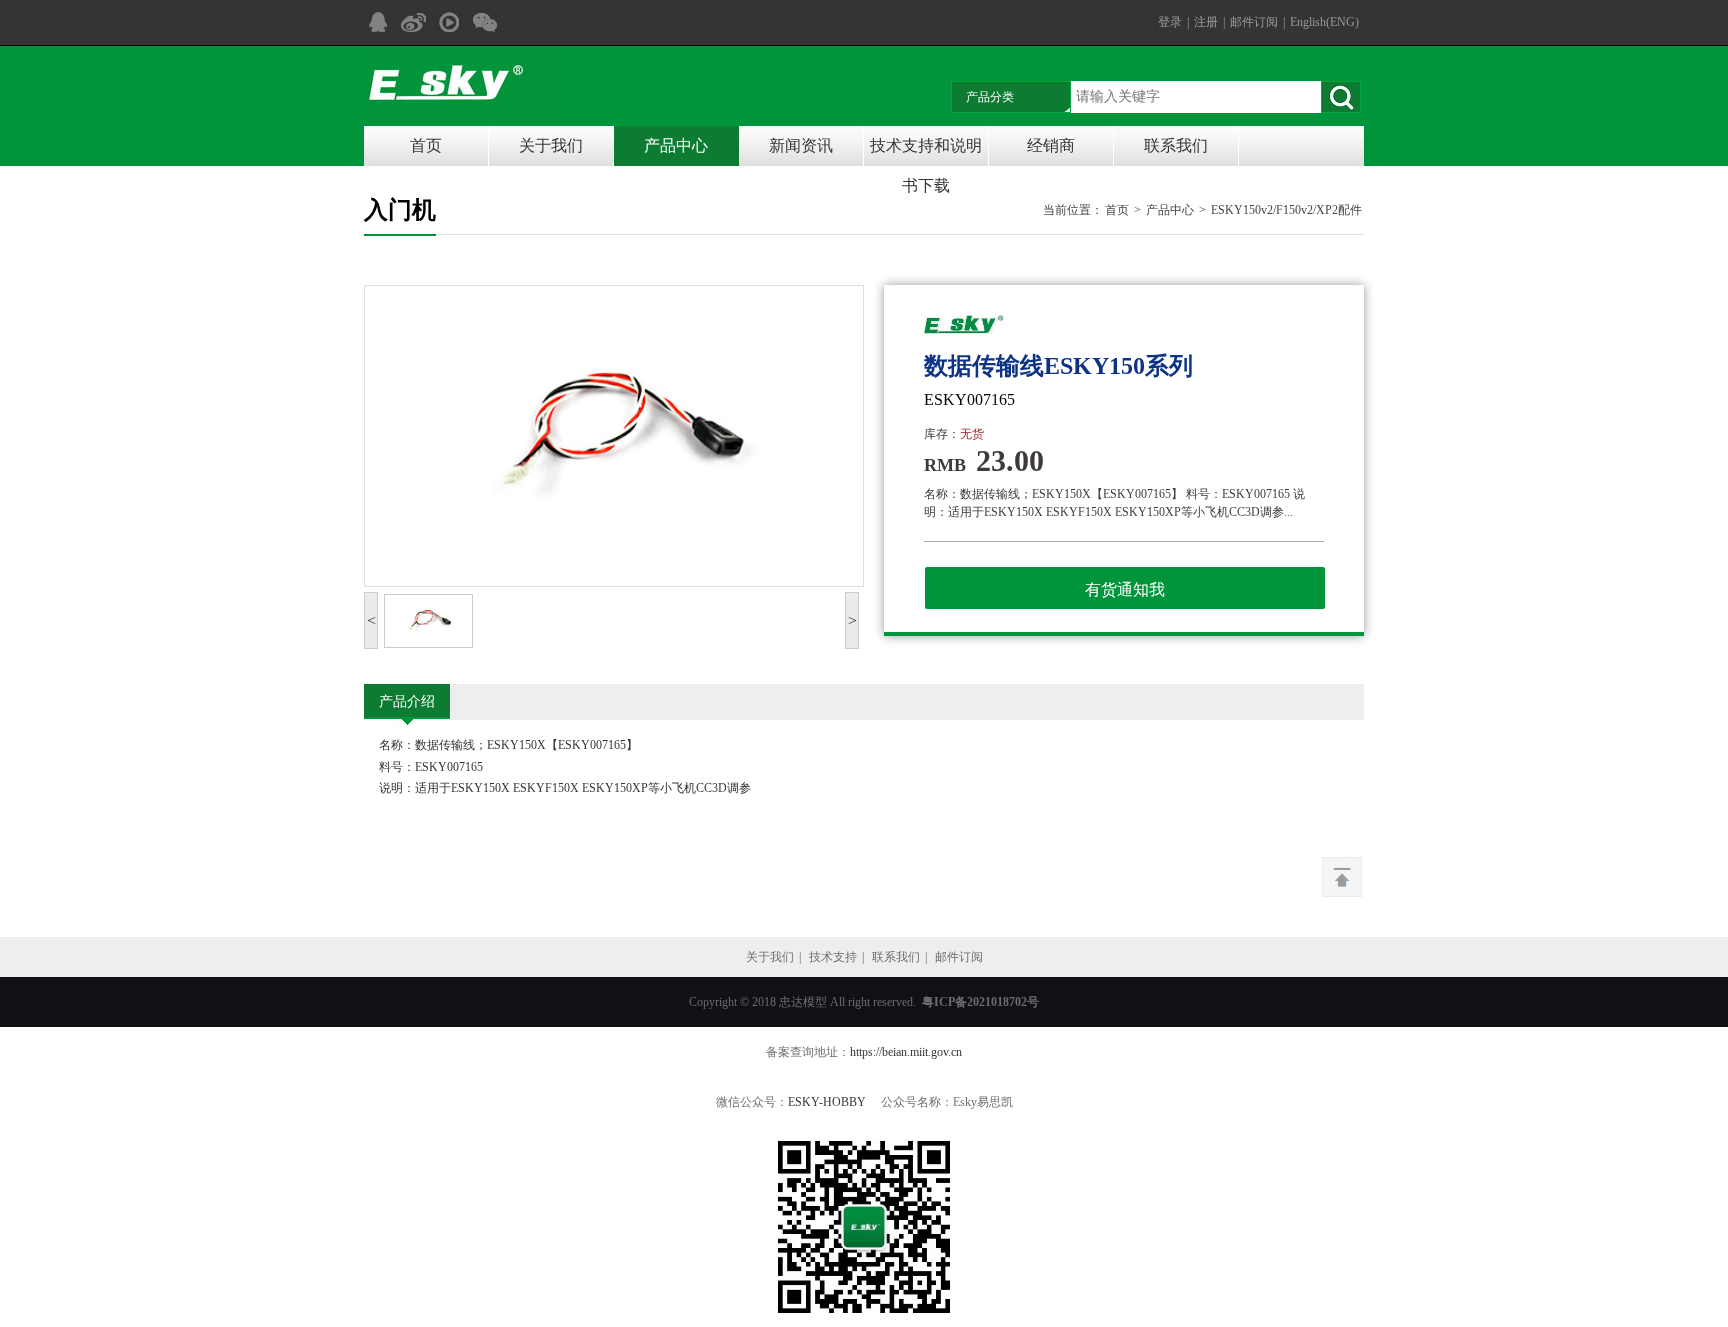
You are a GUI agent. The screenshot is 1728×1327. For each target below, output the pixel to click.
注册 (1206, 22)
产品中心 (676, 145)
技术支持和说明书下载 (926, 151)
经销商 (1051, 145)
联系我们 (1176, 145)
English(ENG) (1324, 22)
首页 (426, 145)
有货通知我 (1125, 589)
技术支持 (833, 957)
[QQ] (377, 22)
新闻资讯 (801, 145)
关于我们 (551, 145)
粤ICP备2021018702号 (980, 1002)
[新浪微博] (413, 22)
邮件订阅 (1254, 22)
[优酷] (449, 22)
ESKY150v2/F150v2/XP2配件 (1286, 210)
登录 (1170, 22)
